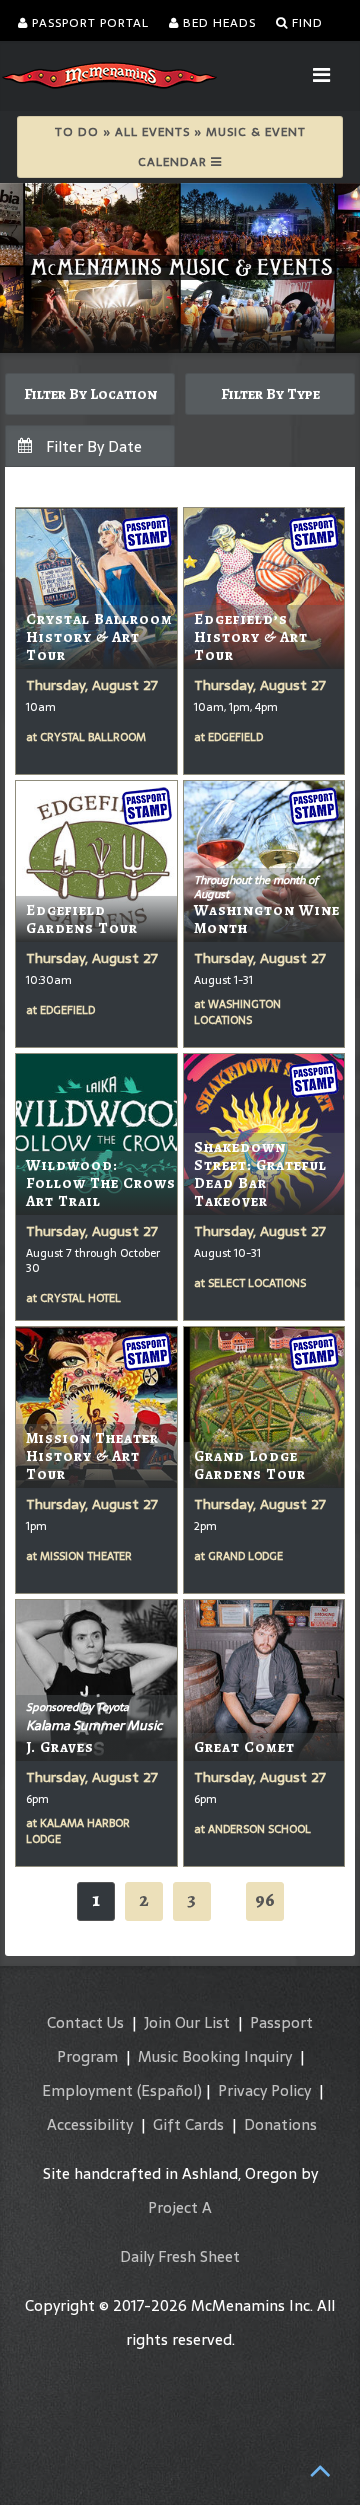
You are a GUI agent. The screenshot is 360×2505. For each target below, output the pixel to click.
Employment (87, 2090)
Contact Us (85, 2022)
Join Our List (187, 2022)
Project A (180, 2207)
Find (305, 23)
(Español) (169, 2090)
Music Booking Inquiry (215, 2056)
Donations (280, 2124)
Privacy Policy (264, 2090)
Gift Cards (188, 2124)
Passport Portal (88, 23)
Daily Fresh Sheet (180, 2256)
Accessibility (90, 2124)
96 (265, 1899)
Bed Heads (217, 23)
